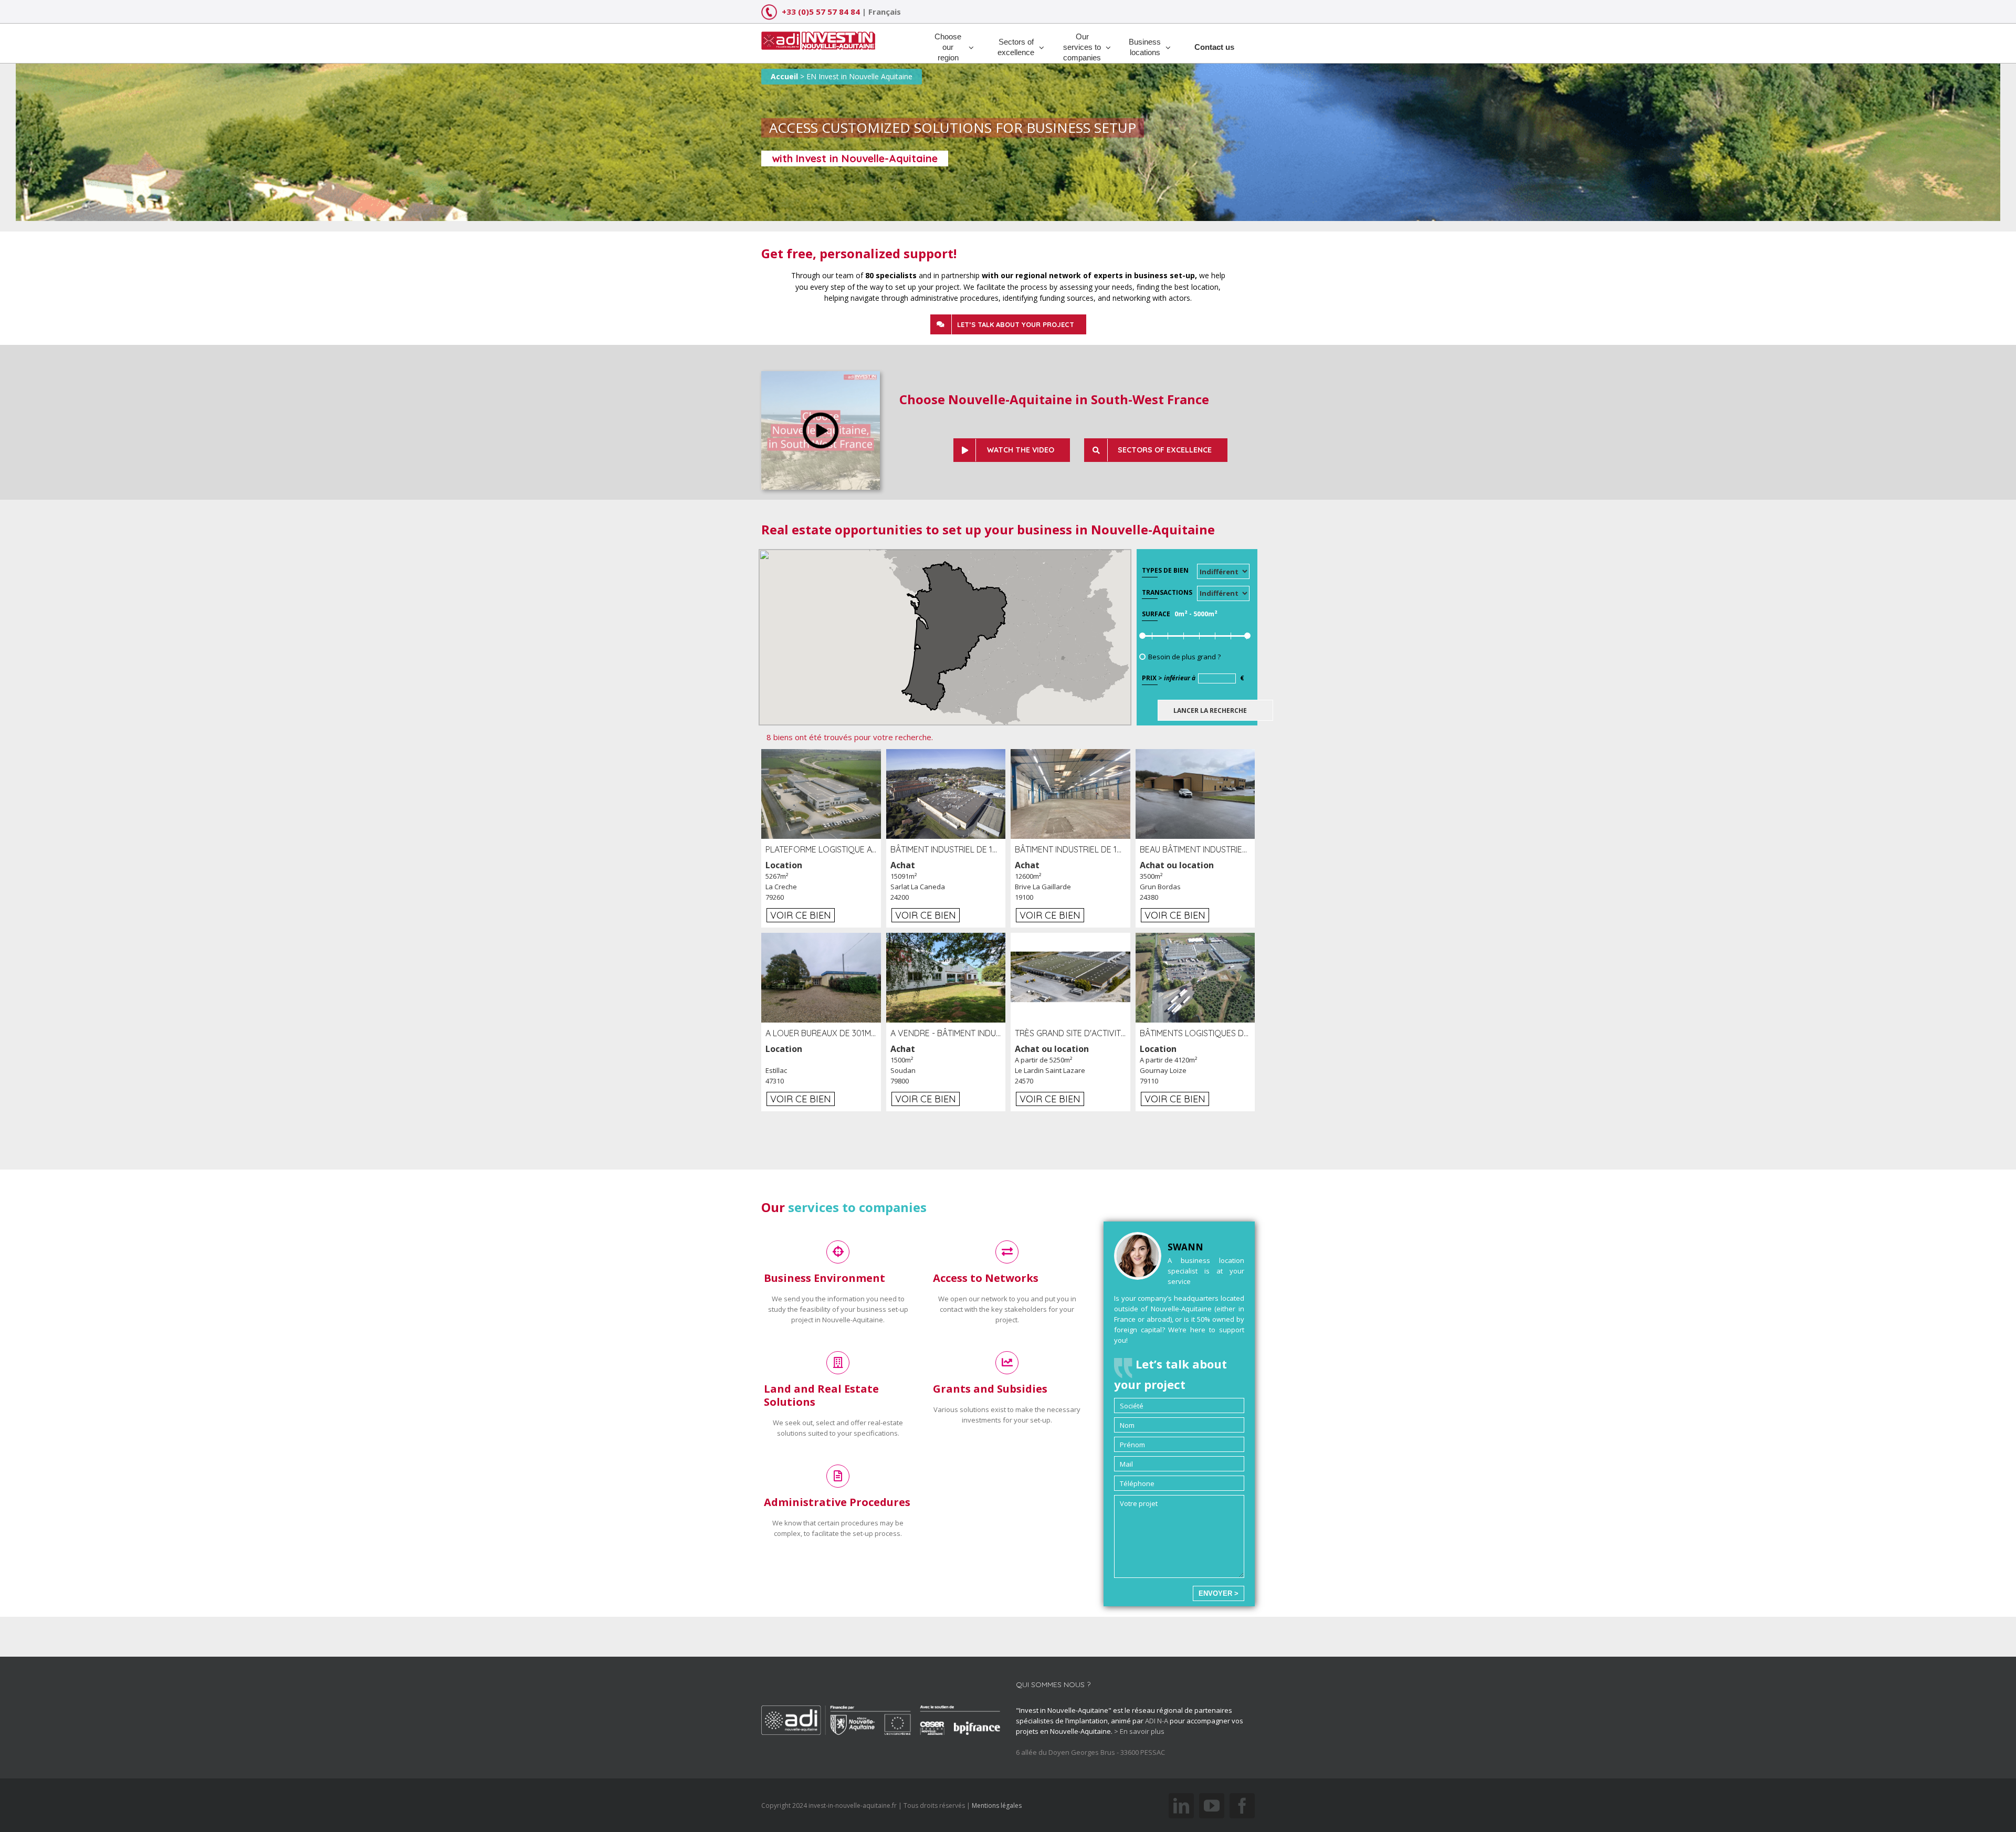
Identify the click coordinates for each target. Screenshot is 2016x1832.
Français (885, 12)
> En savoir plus (1139, 1731)
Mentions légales (997, 1805)
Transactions (1167, 592)
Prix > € (1193, 678)
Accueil (784, 76)
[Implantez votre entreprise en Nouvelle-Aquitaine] (818, 37)
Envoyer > (1219, 1593)
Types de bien (1165, 570)
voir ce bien (801, 915)
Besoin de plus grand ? (1184, 657)
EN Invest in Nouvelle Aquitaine (859, 76)
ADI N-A (1157, 1721)
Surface (1156, 614)
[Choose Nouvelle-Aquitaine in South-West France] (821, 376)
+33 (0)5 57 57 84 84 (821, 12)
